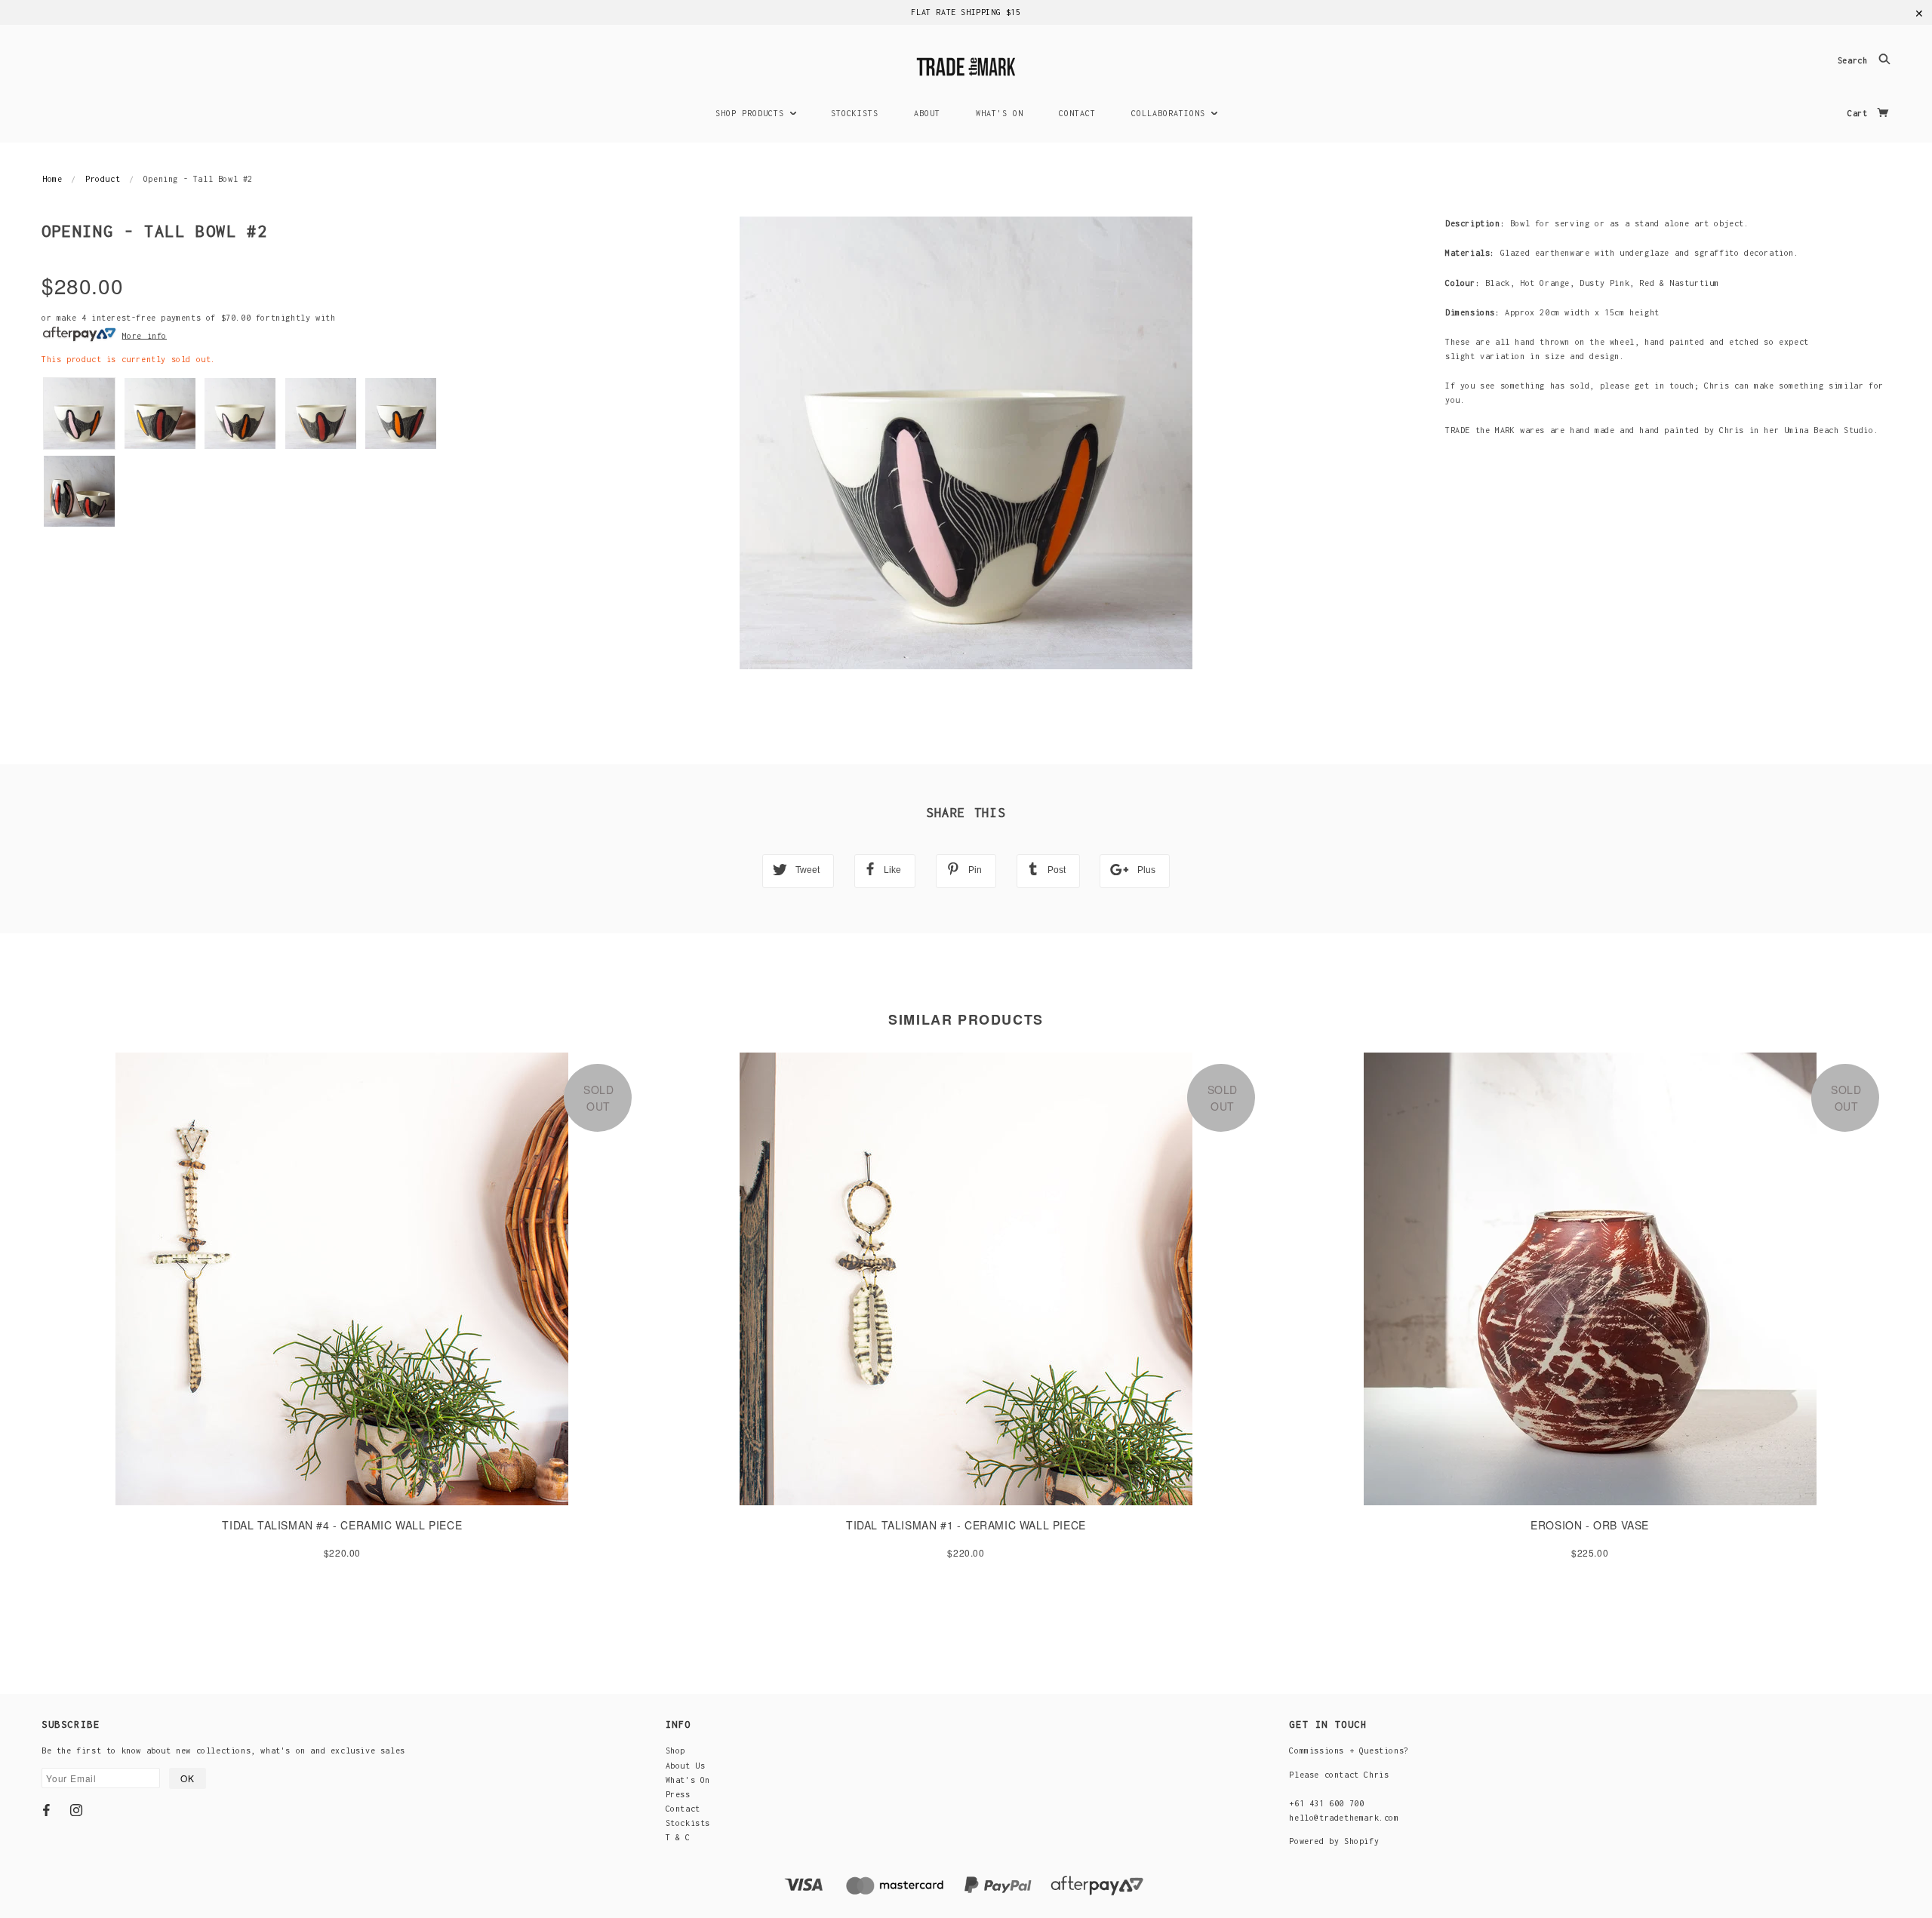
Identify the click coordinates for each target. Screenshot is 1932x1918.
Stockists (688, 1823)
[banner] (966, 65)
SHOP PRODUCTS (752, 113)
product (103, 179)
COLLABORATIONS (1171, 113)
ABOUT (927, 113)
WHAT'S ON (1000, 113)
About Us (686, 1766)
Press (678, 1794)
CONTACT (1077, 113)
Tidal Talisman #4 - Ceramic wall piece (342, 1525)
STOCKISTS (855, 113)
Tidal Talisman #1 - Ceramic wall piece (966, 1525)
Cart (1860, 113)
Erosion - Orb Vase (1590, 1525)
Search (1855, 61)
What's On (688, 1780)
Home (52, 179)
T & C (678, 1837)
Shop (675, 1750)
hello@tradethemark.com (1344, 1818)
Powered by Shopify (1334, 1841)
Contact (683, 1809)
